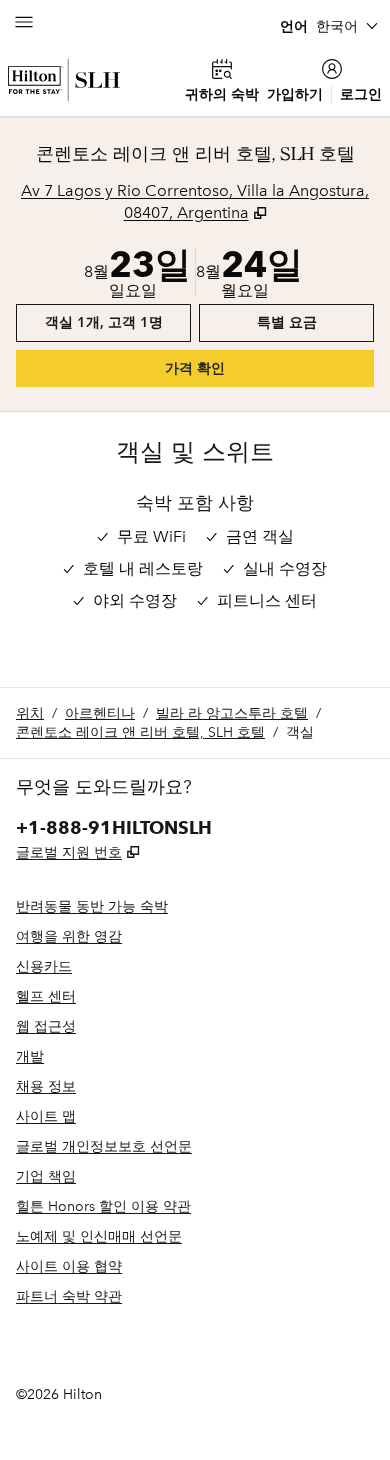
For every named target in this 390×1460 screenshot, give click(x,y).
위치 (30, 713)
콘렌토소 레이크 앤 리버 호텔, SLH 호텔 (140, 732)
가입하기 (295, 94)
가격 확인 (226, 368)
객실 (300, 732)
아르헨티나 (100, 713)
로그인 (361, 94)
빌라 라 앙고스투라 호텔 (232, 713)
